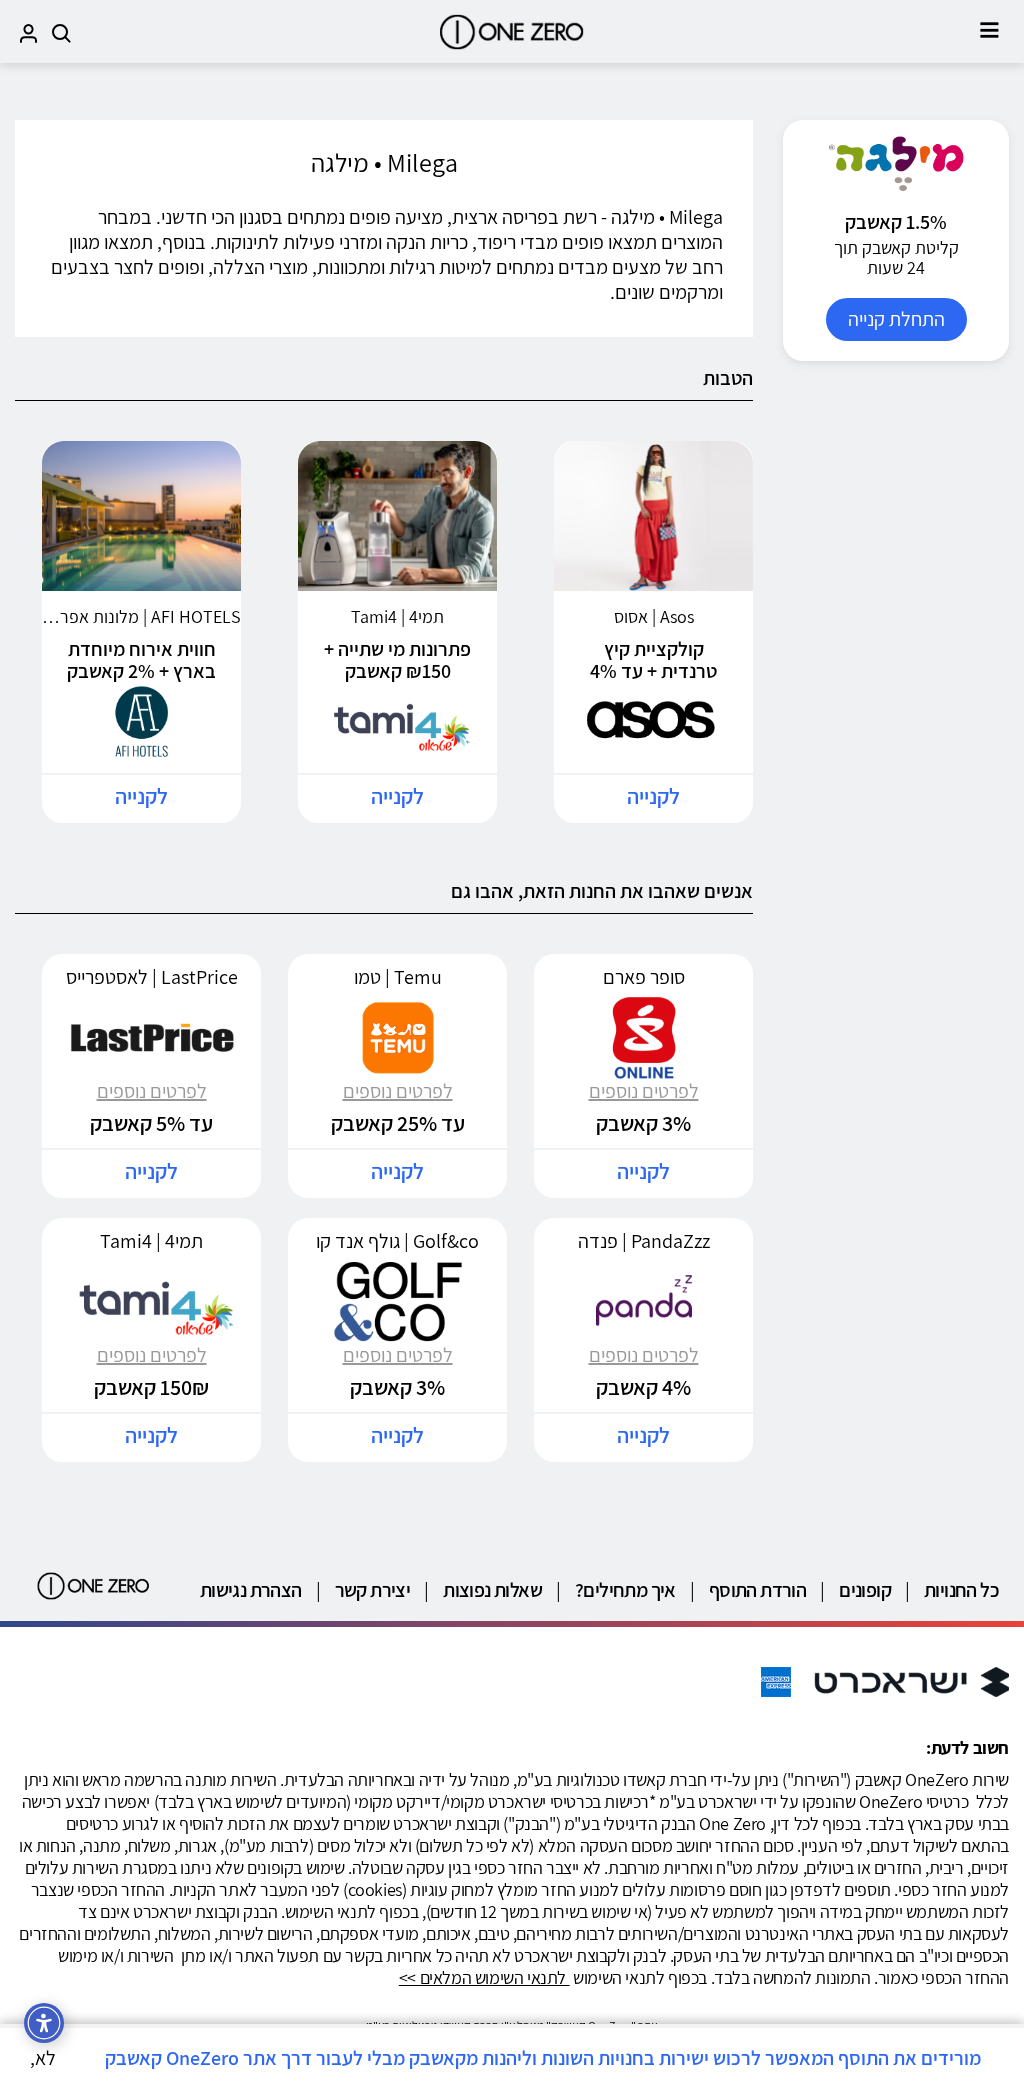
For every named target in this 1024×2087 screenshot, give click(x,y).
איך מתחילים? (625, 1590)
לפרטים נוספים (644, 1091)
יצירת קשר (373, 1590)
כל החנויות (961, 1590)
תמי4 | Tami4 (151, 1241)
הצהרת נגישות (251, 1590)
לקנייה (653, 796)
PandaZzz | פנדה (644, 1241)
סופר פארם (644, 977)
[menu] (989, 30)
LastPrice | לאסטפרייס (152, 977)
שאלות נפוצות (492, 1590)
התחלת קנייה (896, 319)
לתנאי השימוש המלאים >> (484, 1977)
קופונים (865, 1590)
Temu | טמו (398, 977)
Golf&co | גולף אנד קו (397, 1241)
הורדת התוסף (757, 1590)
